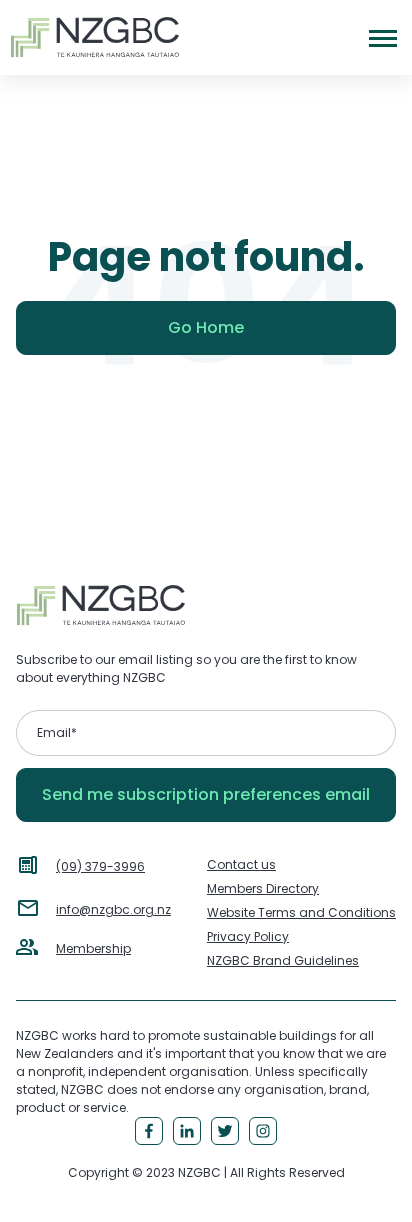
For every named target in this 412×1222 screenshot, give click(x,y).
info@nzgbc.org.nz (113, 909)
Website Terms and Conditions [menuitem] (301, 912)
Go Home (206, 327)
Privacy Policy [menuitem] (248, 936)
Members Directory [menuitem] (263, 888)
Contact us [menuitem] (241, 864)
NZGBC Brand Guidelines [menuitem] (283, 960)
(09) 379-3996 (100, 866)
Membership (93, 948)
